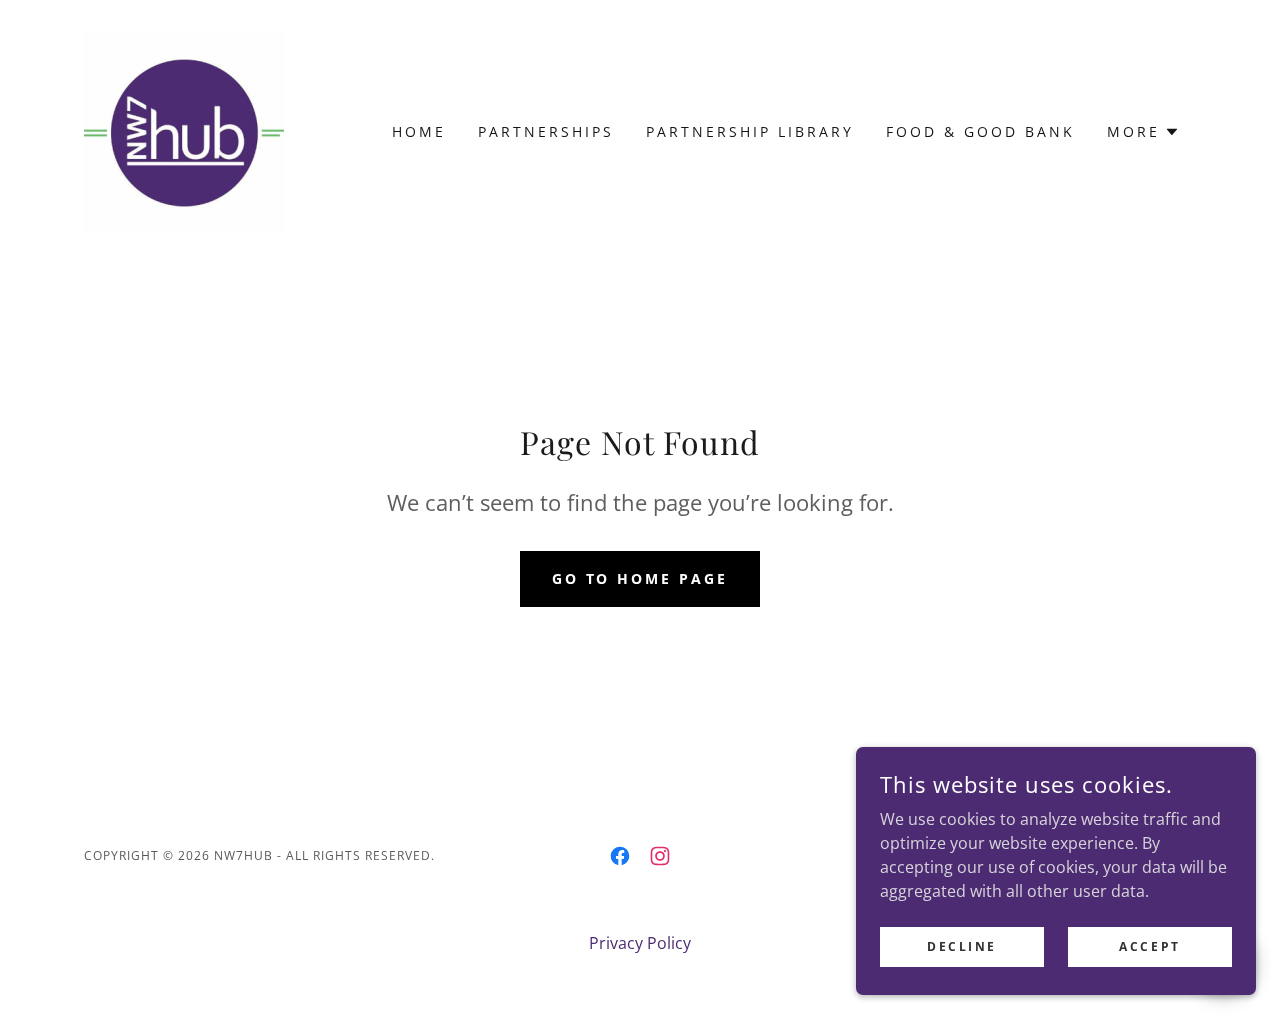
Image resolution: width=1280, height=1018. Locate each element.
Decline (962, 946)
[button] (1143, 132)
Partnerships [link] (546, 131)
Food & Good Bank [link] (980, 131)
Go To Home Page (640, 578)
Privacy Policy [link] (640, 943)
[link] (184, 130)
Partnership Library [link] (750, 131)
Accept (1149, 946)
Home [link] (419, 131)
